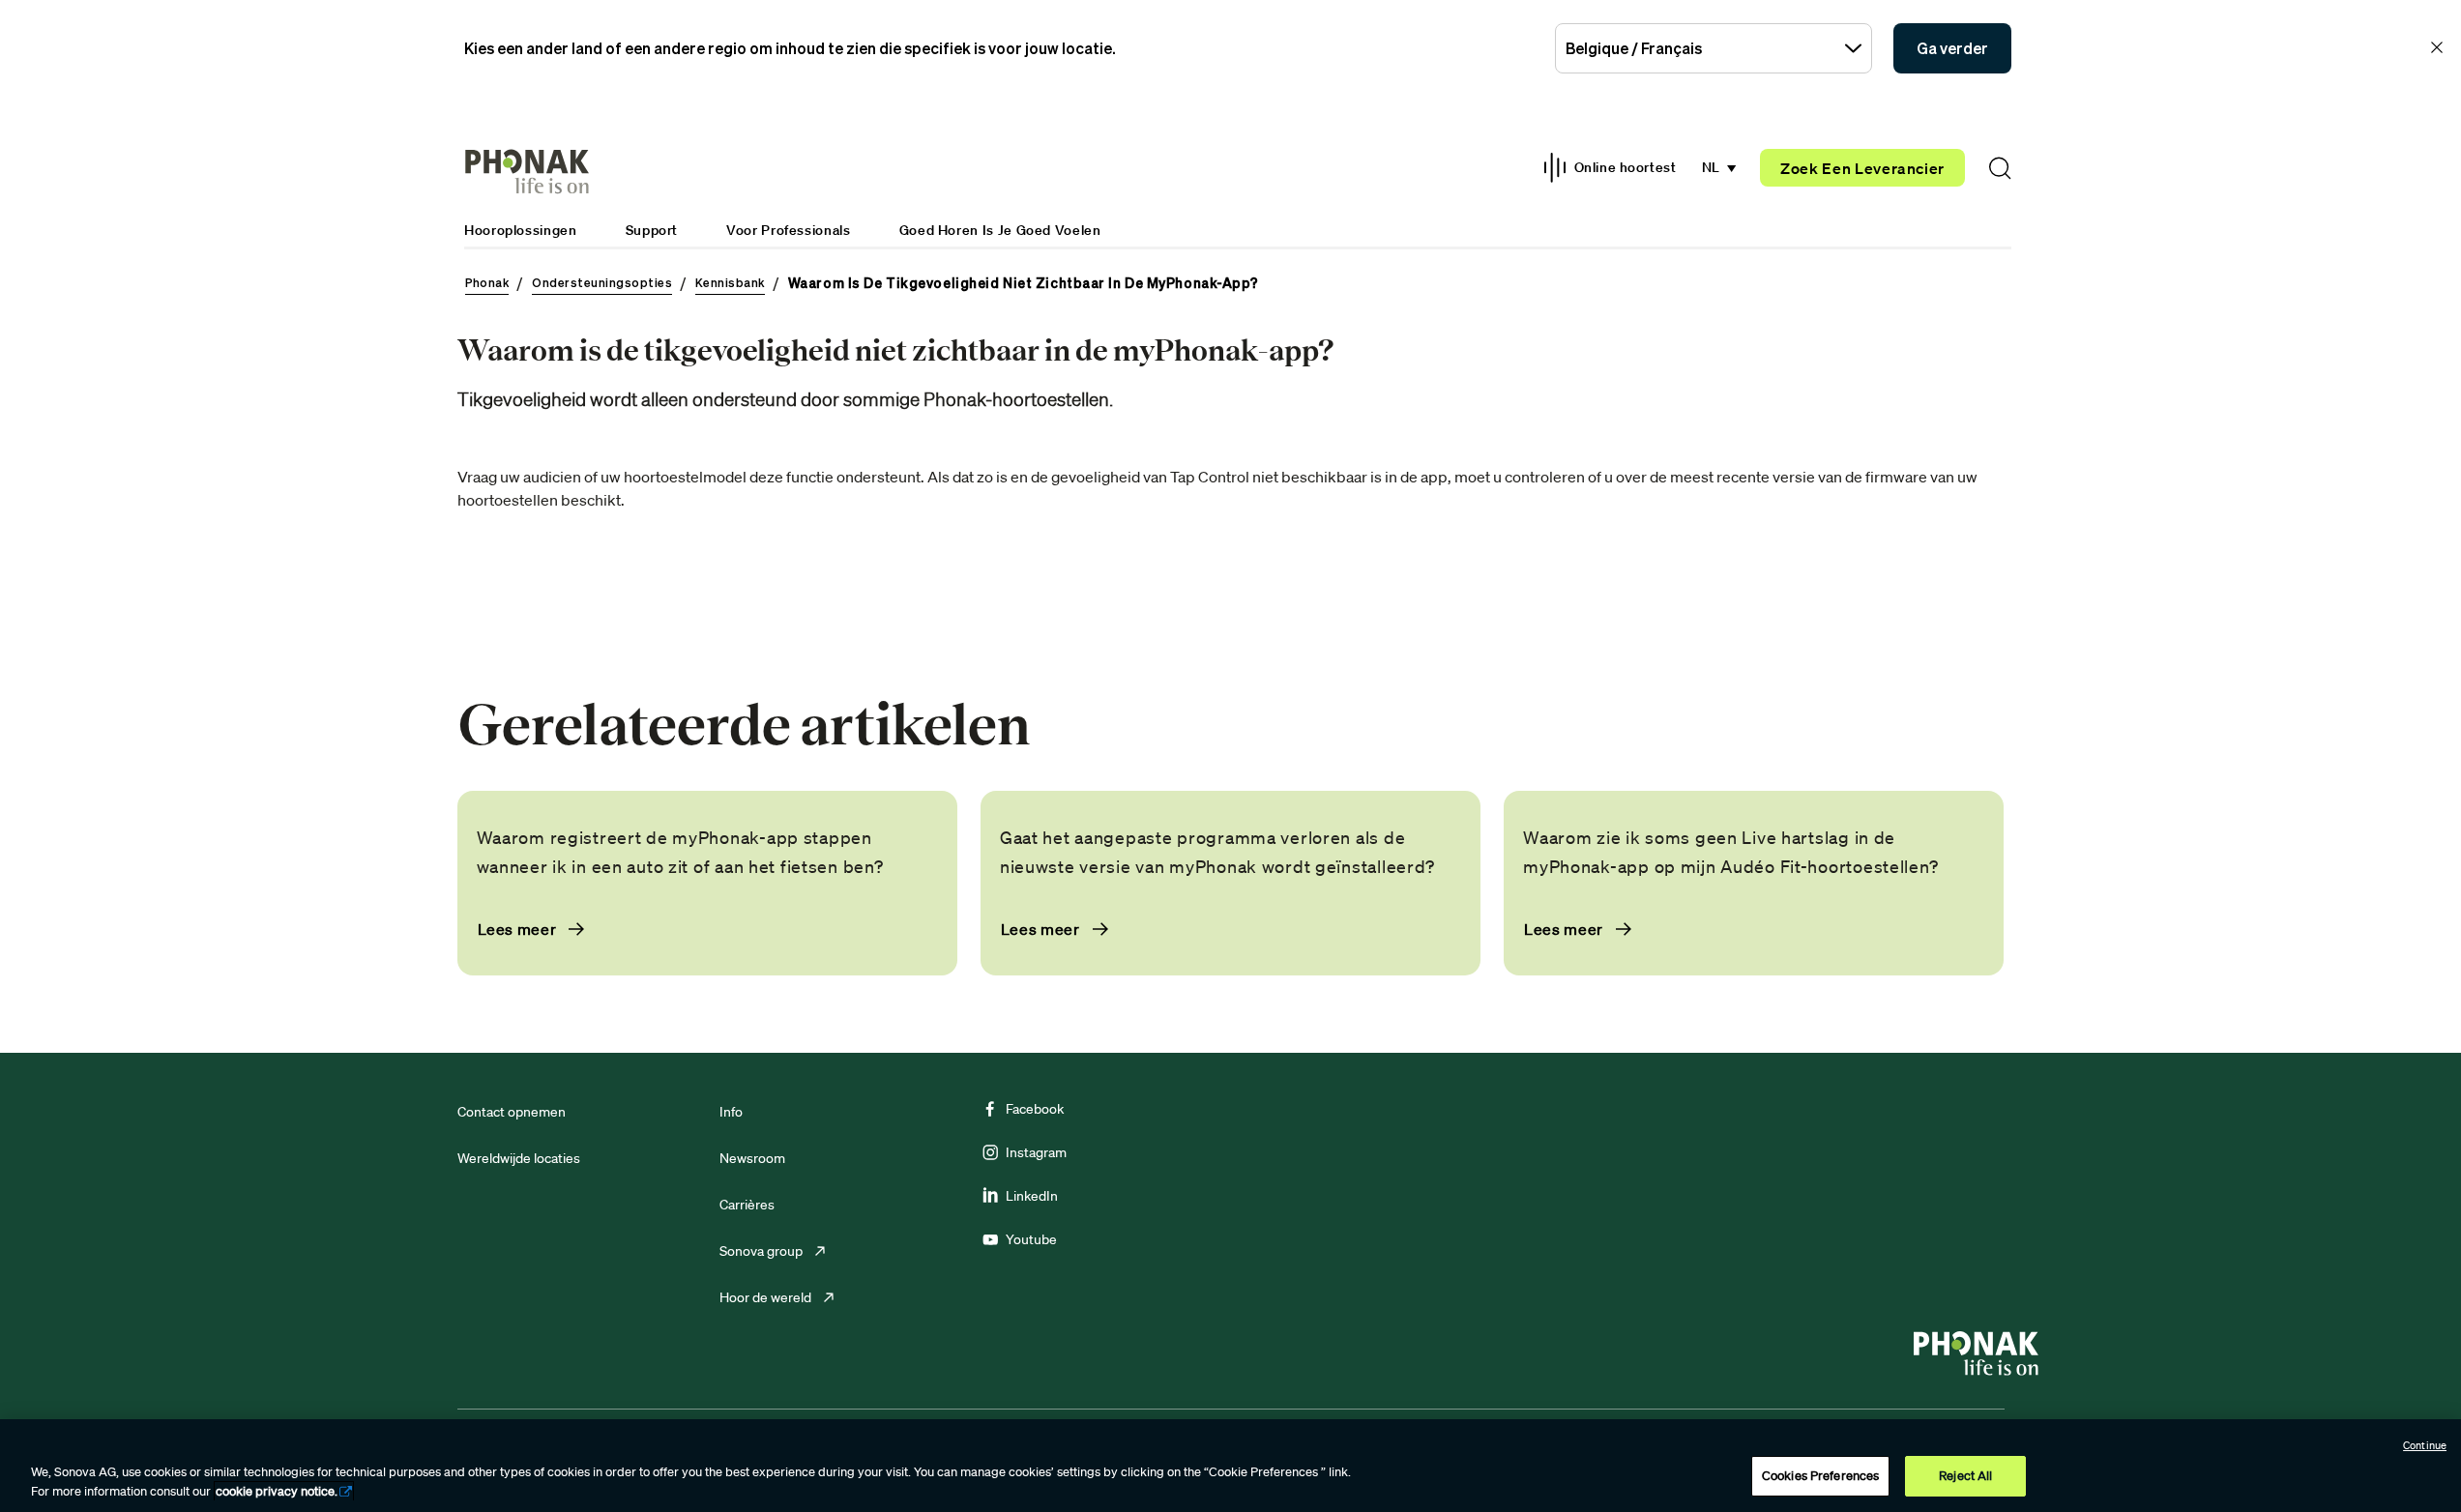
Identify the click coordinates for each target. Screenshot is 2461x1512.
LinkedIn (1032, 1196)
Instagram (1036, 1152)
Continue (2425, 1445)
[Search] (2000, 168)
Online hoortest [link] (1625, 167)
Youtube (1031, 1239)
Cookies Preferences (1820, 1476)
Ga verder (1952, 48)
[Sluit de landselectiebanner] (2437, 47)
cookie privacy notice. (277, 1491)
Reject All (1965, 1476)
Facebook (1035, 1109)
